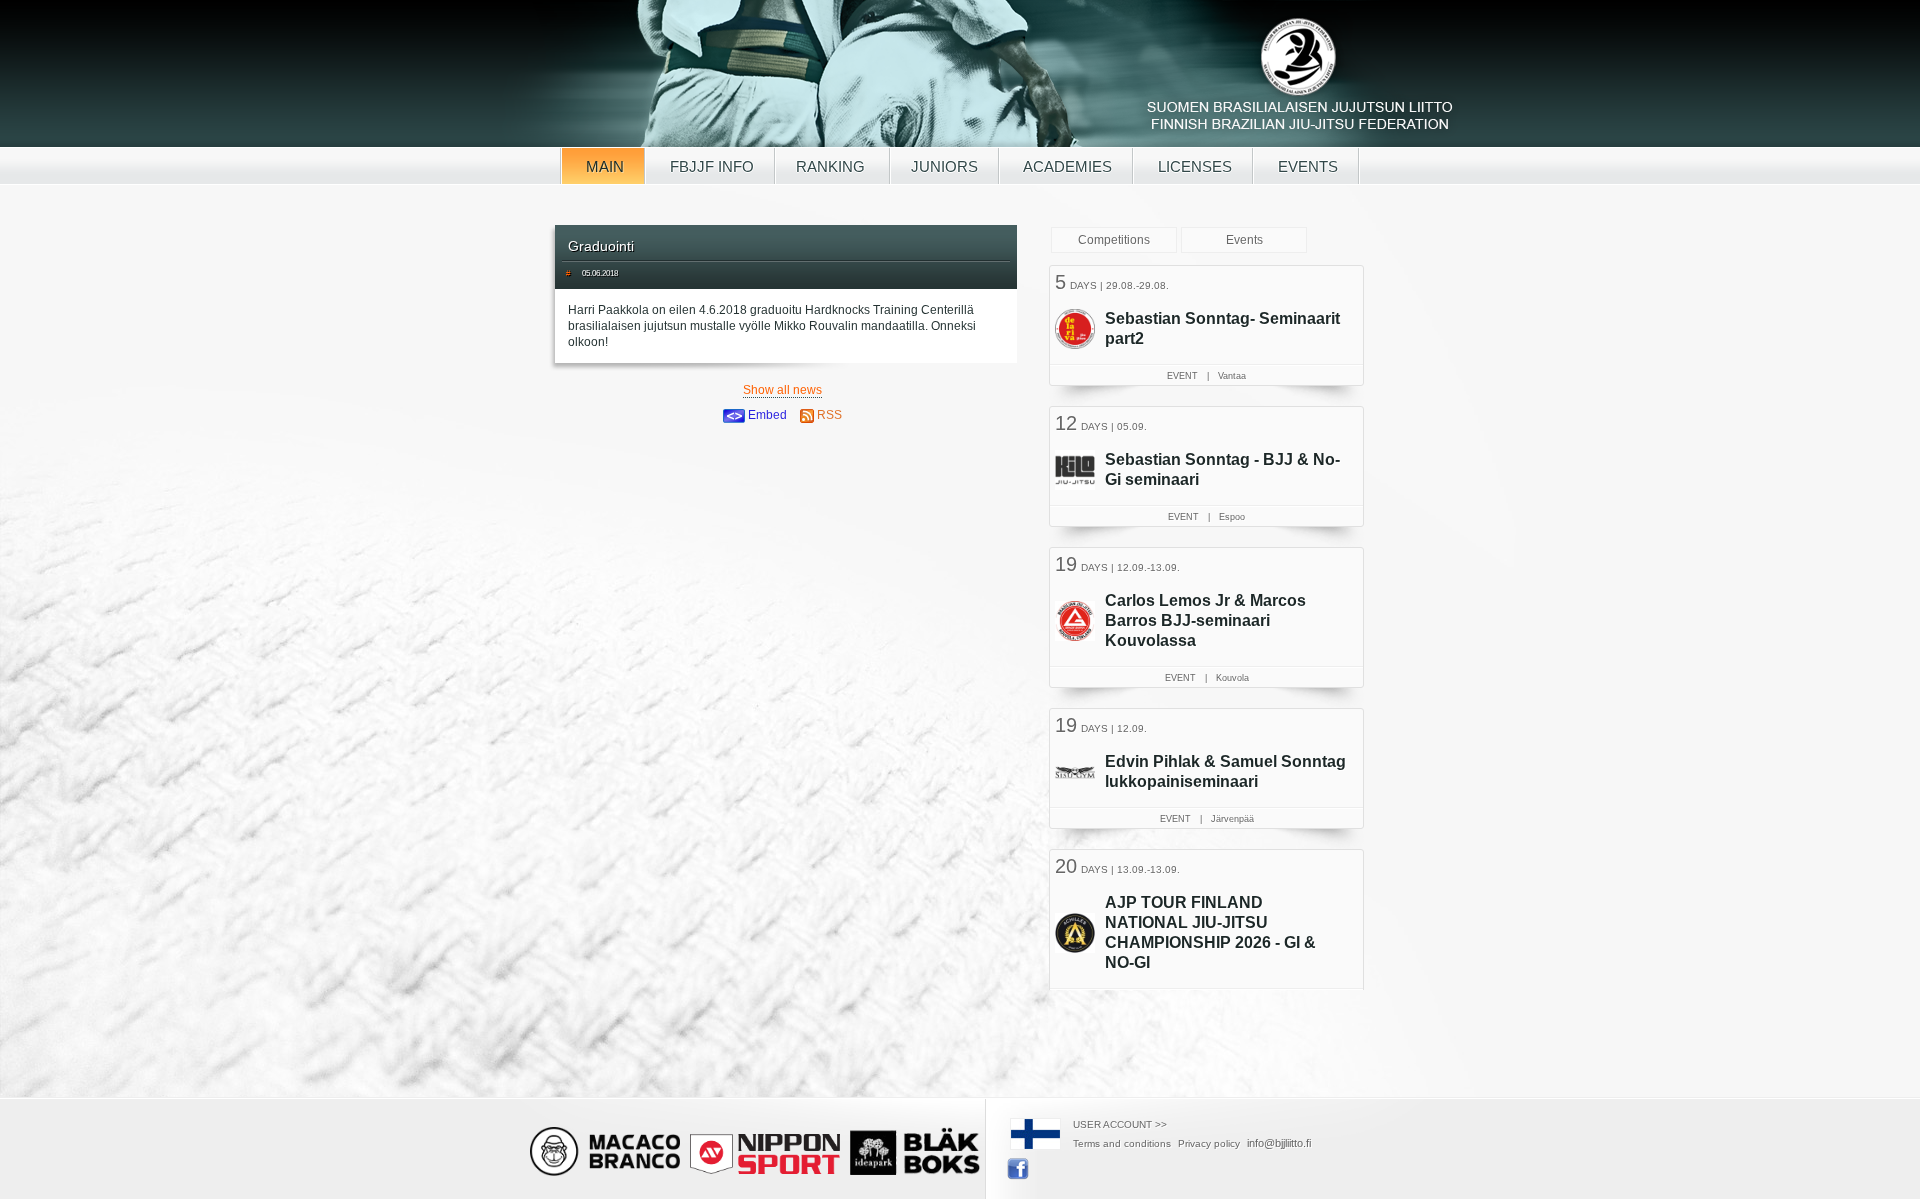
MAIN (603, 166)
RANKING (832, 166)
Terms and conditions (1122, 1143)
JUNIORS (944, 166)
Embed (766, 415)
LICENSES (1193, 166)
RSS (828, 415)
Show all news (782, 390)
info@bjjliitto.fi (1279, 1143)
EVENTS (1306, 166)
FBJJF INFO (710, 166)
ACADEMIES (1066, 166)
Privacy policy (1209, 1143)
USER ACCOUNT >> (1120, 1124)
